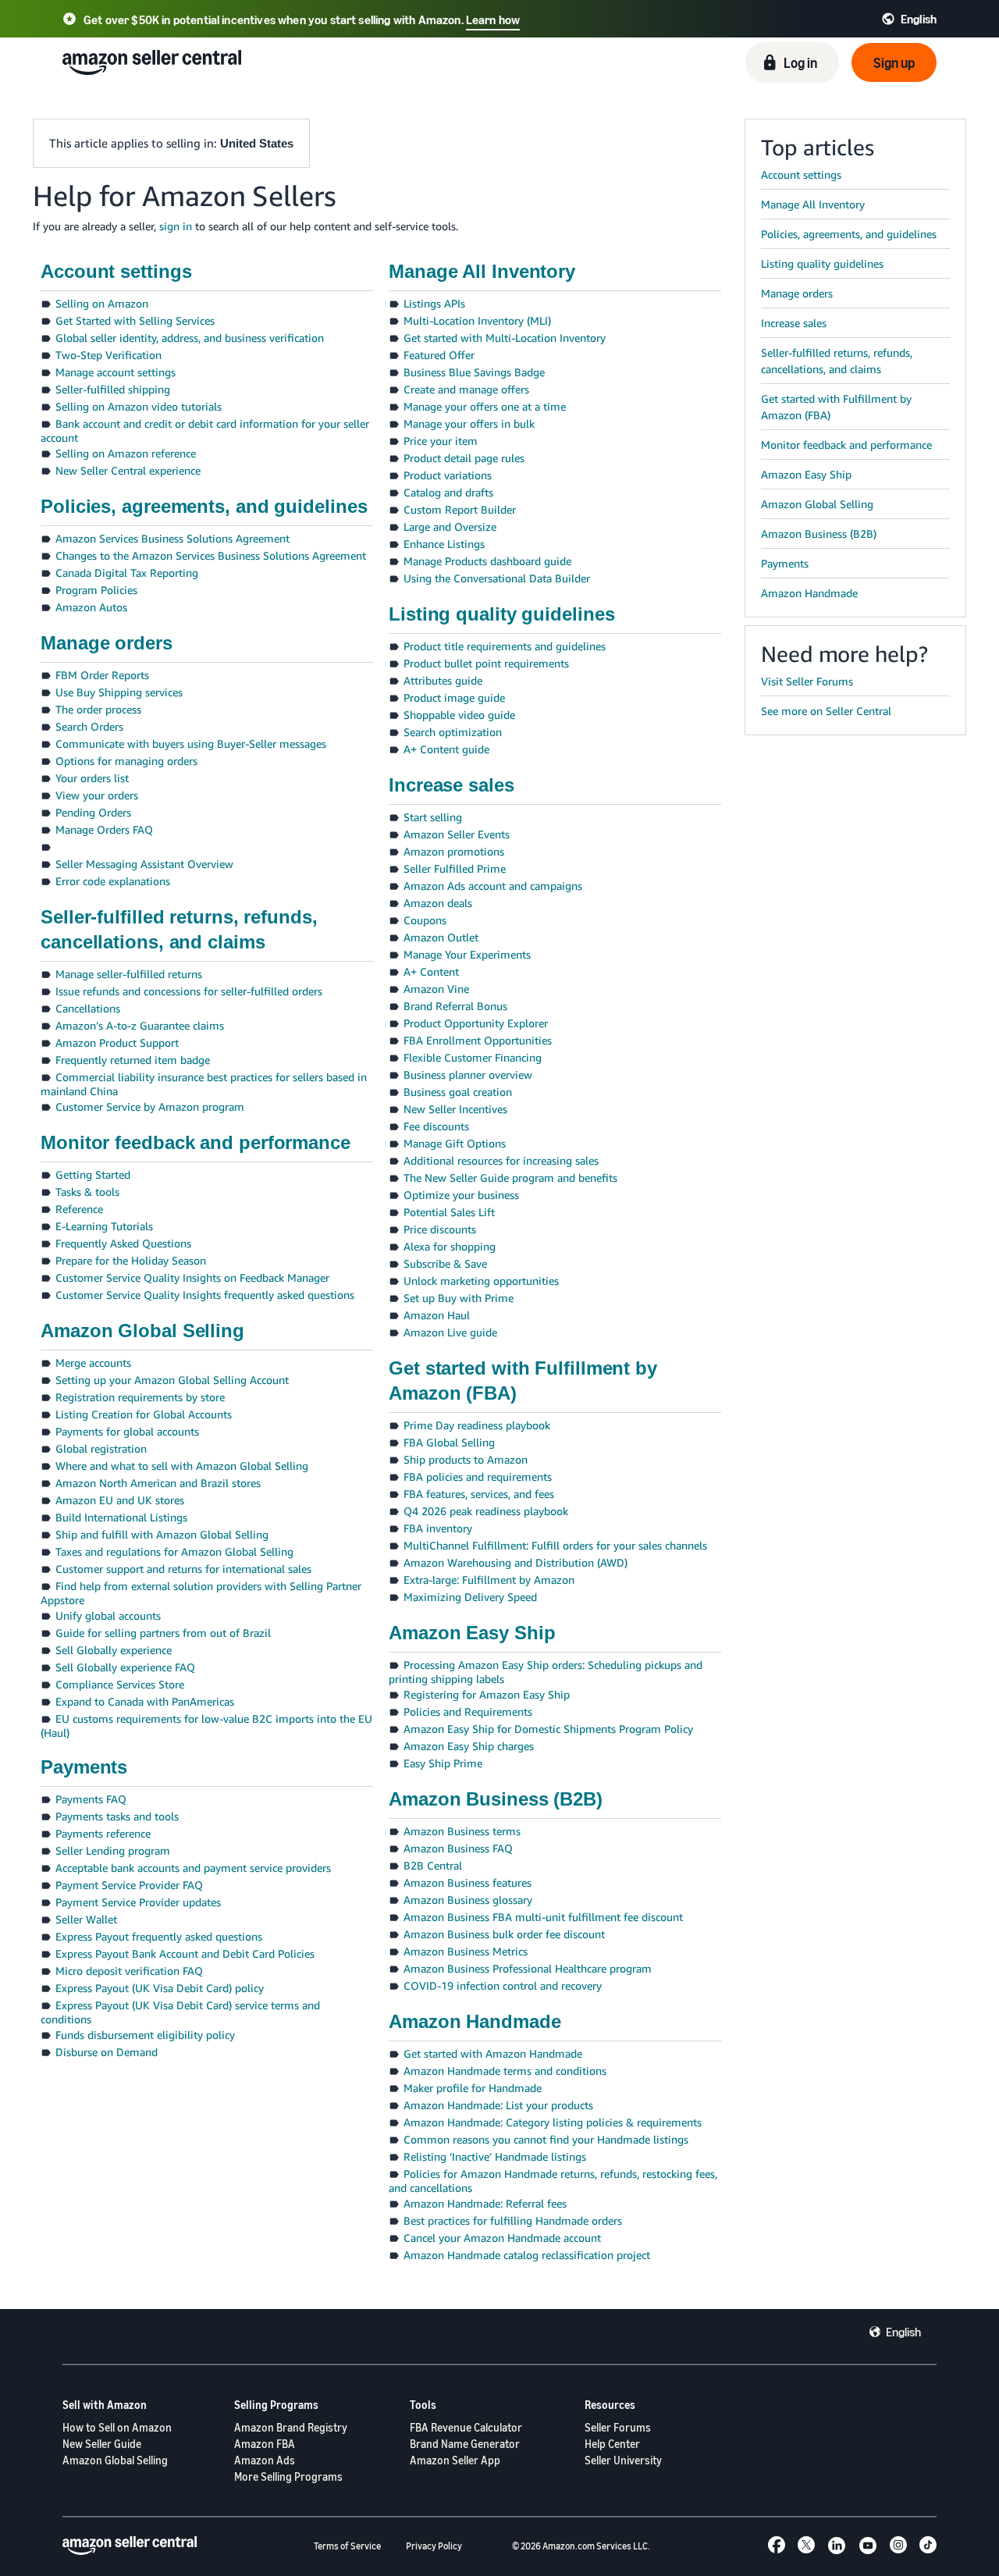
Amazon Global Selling (115, 2460)
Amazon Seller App (455, 2460)
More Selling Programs (288, 2476)
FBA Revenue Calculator (466, 2427)
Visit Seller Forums (807, 681)
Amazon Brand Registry (291, 2427)
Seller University (623, 2460)
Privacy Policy (434, 2546)
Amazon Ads (265, 2460)
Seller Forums (618, 2427)
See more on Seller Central (826, 711)
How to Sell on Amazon (117, 2427)
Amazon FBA (265, 2444)
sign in (176, 226)
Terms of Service (347, 2546)
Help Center (612, 2444)
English (903, 2332)
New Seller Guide (102, 2444)
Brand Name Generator (465, 2444)
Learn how (493, 20)
